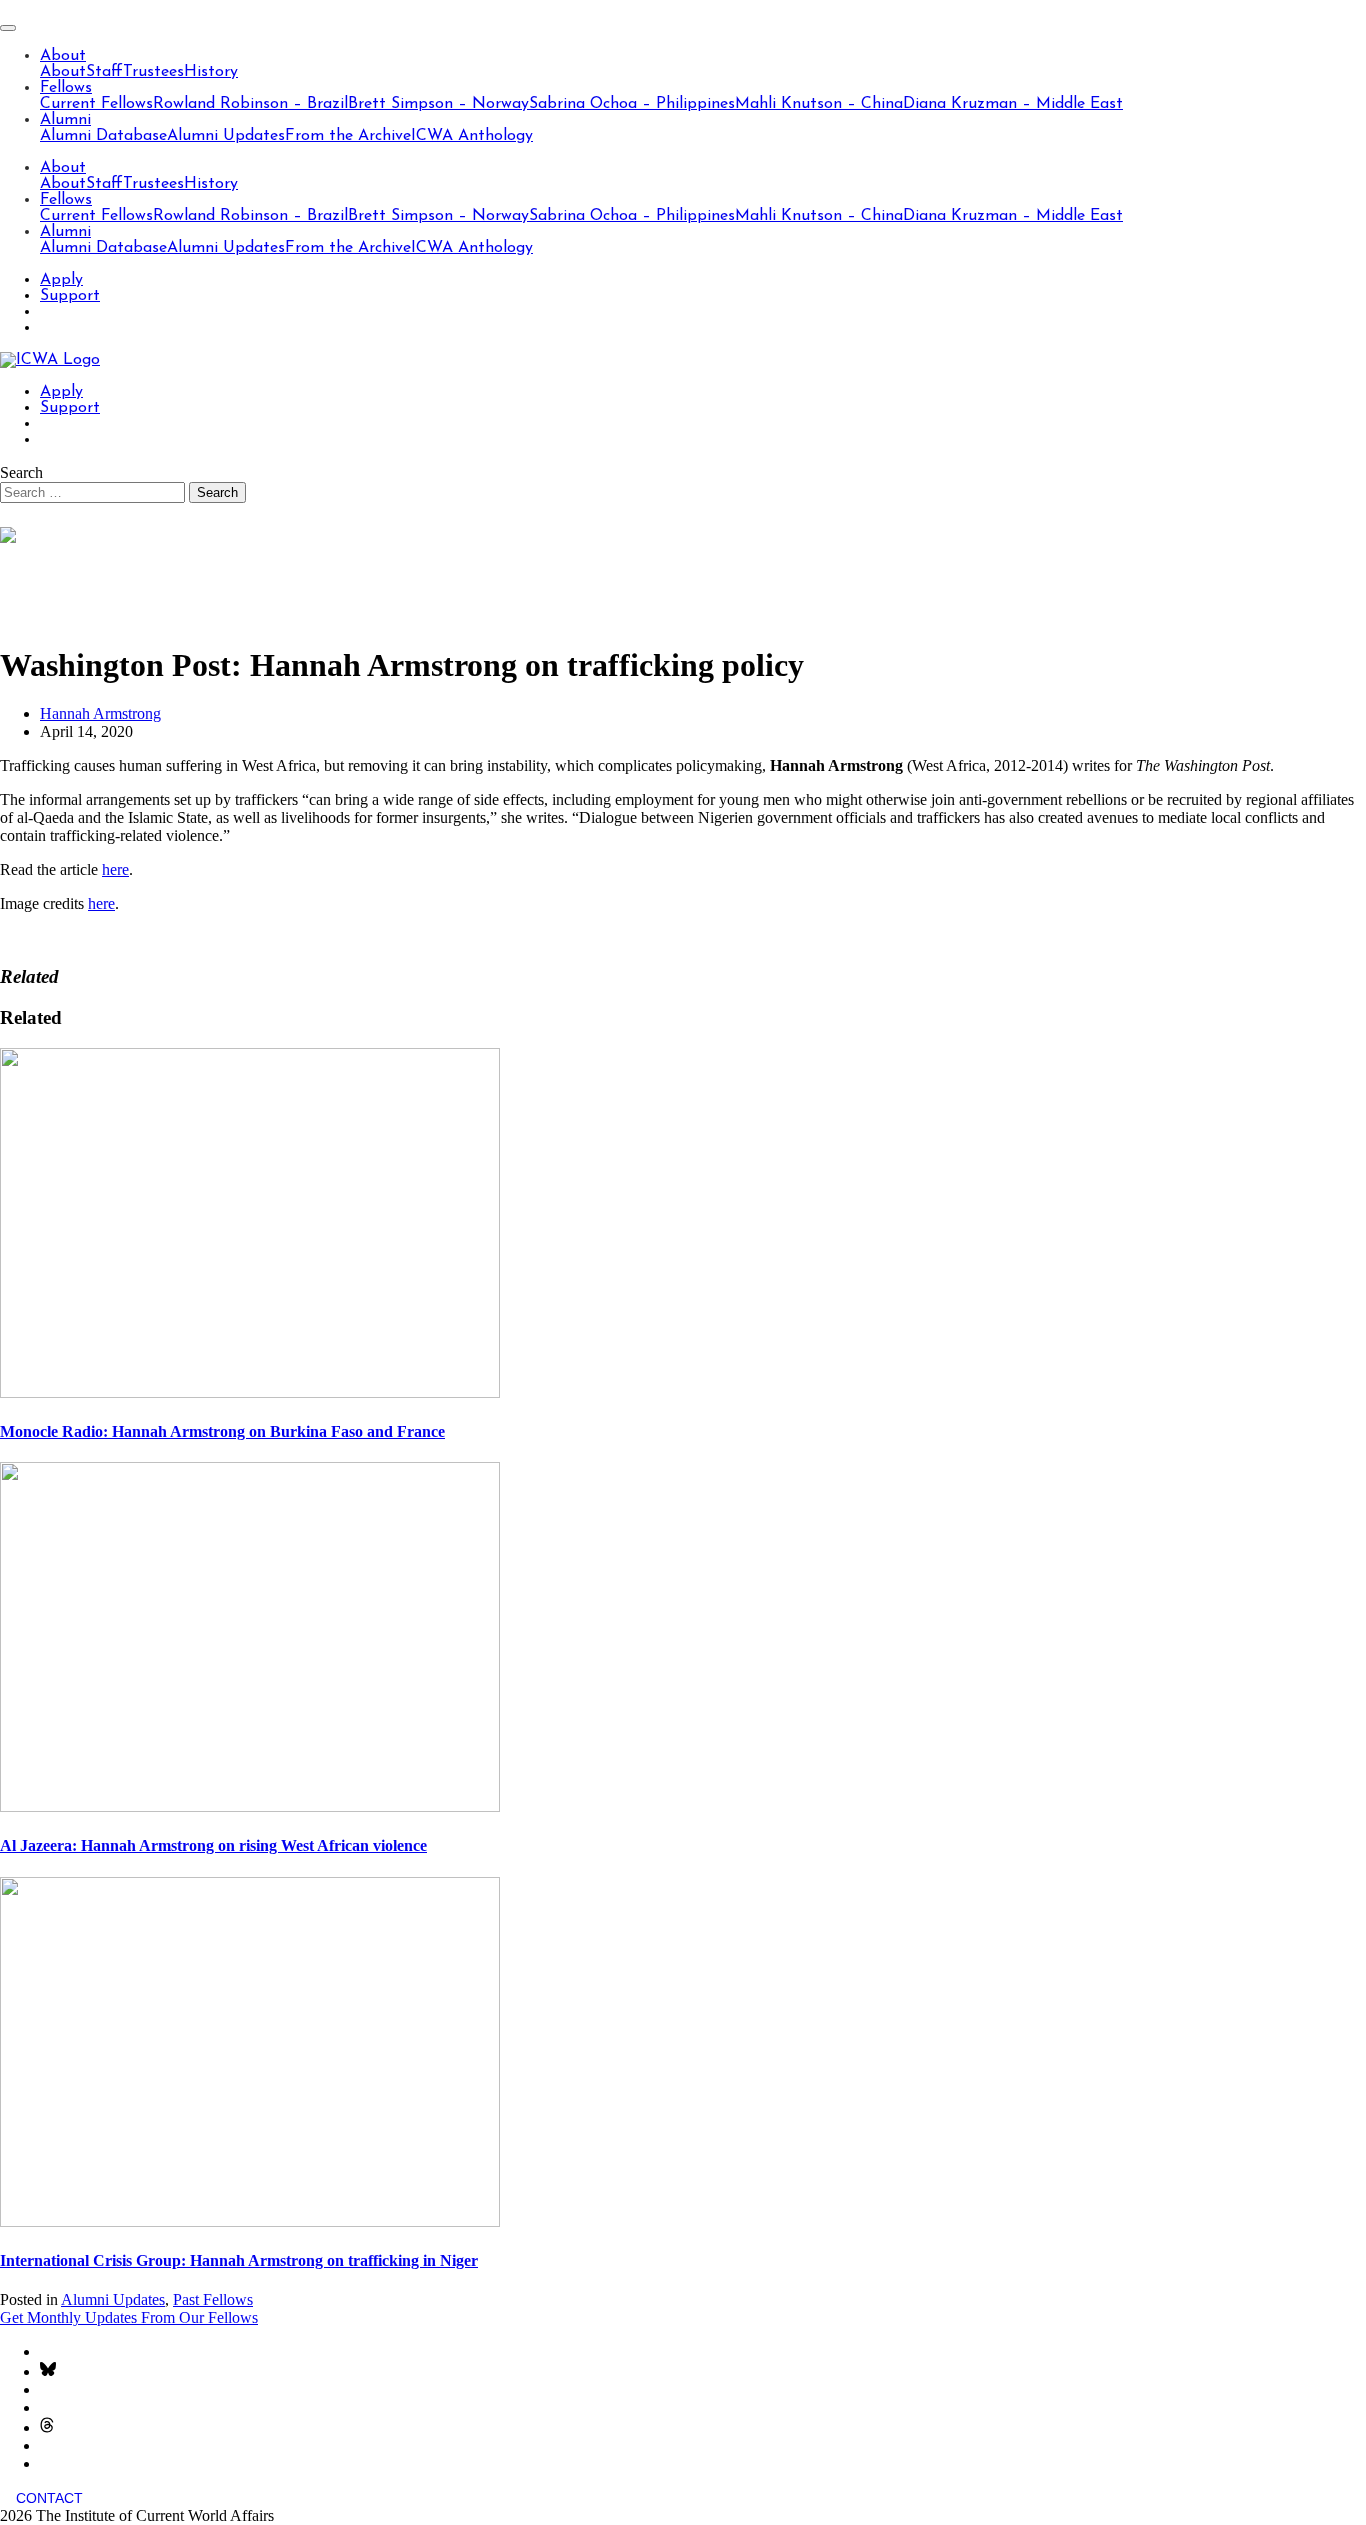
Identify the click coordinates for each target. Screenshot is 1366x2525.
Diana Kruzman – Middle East (1013, 104)
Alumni (65, 120)
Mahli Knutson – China (819, 104)
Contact (49, 2498)
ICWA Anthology (472, 136)
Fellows (66, 88)
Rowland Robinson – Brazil (250, 104)
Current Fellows (96, 104)
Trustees (153, 72)
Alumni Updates (226, 136)
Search (21, 472)
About (63, 56)
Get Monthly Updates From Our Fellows (129, 2317)
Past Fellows (213, 2299)
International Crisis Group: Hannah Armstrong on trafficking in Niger (239, 2260)
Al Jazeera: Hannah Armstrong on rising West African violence (213, 1845)
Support (70, 296)
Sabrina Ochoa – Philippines (632, 104)
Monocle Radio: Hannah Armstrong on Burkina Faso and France (222, 1431)
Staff (104, 72)
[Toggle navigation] (8, 28)
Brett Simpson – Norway (438, 104)
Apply (61, 280)
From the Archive (348, 136)
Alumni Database (103, 136)
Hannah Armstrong (100, 713)
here (115, 869)
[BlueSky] (48, 2371)
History (211, 72)
